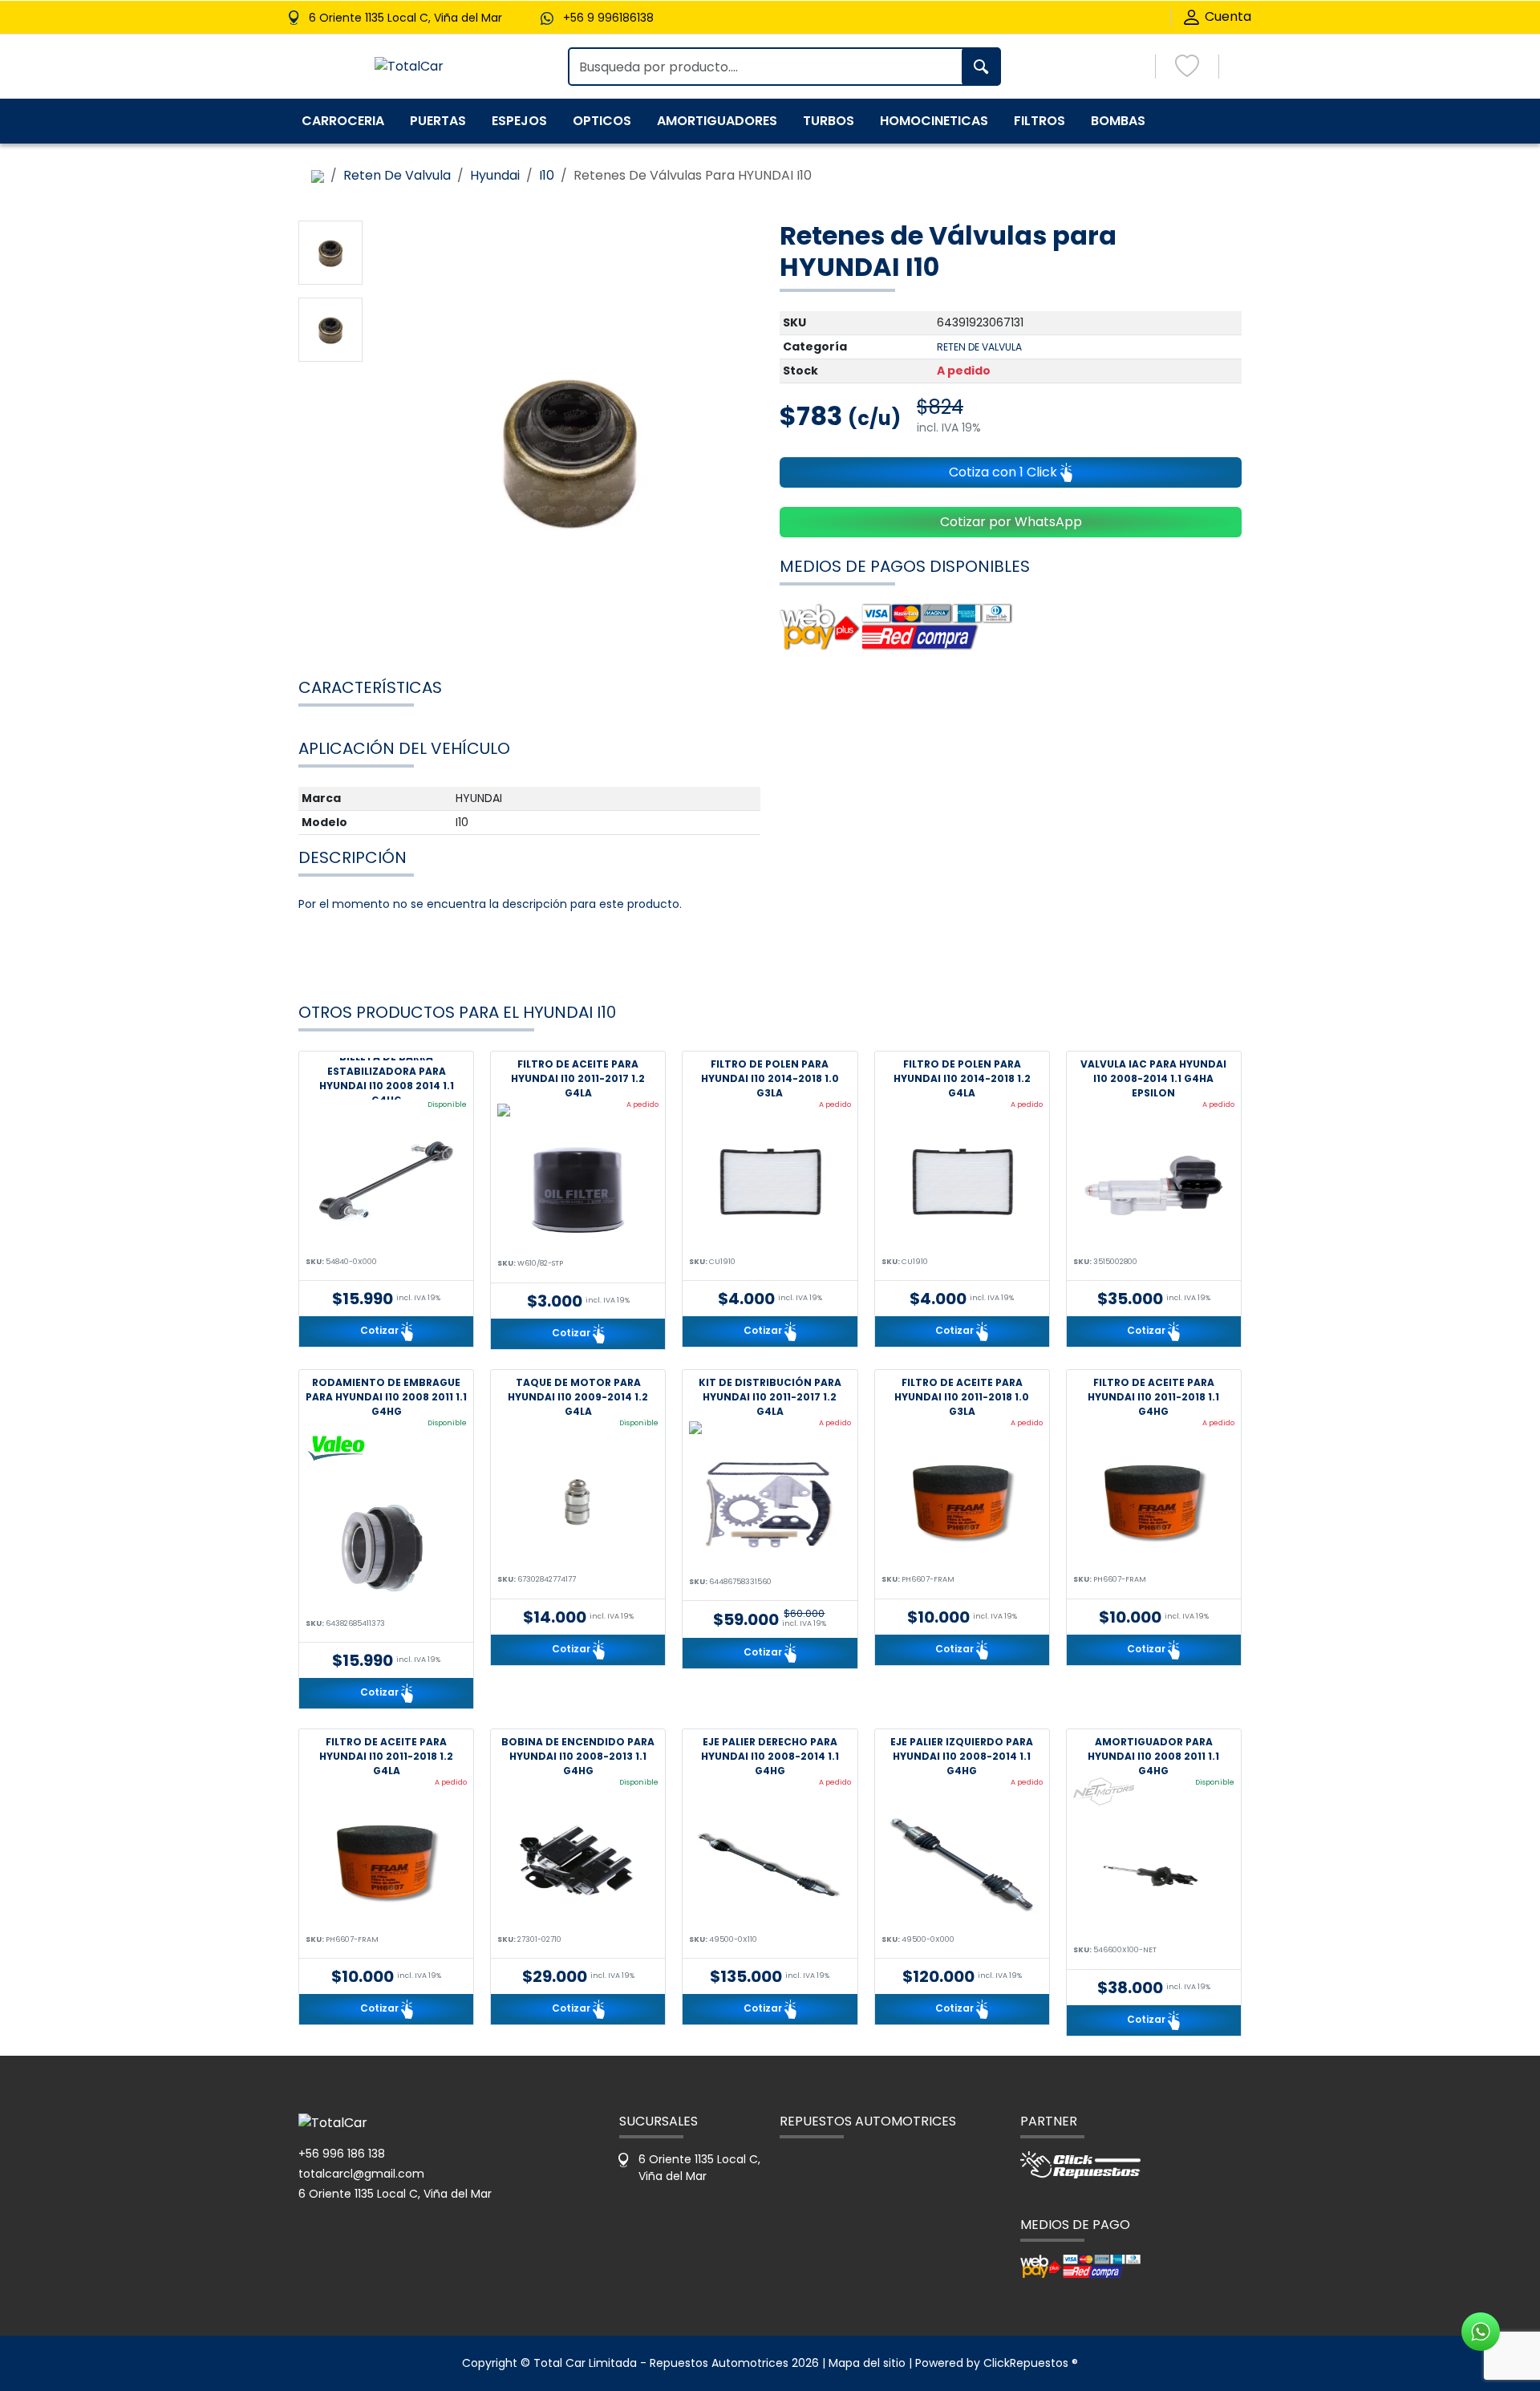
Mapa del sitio (867, 2363)
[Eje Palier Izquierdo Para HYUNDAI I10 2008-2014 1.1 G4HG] (962, 1863)
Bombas (1118, 121)
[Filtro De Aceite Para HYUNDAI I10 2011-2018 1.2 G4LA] (386, 1863)
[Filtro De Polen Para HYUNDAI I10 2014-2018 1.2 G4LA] (962, 1185)
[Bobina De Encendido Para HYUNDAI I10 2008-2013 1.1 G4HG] (578, 1863)
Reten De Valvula (397, 175)
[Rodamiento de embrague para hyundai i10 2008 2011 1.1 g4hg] (386, 1547)
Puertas (438, 121)
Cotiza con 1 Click (1005, 472)
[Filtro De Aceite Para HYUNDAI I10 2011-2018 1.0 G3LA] (962, 1503)
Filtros (1039, 121)
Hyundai (495, 175)
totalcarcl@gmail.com (361, 2174)
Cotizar (381, 1330)
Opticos (602, 121)
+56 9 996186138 (608, 18)
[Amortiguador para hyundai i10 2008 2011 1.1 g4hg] (1154, 1874)
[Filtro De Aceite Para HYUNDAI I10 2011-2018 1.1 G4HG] (1154, 1503)
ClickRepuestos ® (1031, 2363)
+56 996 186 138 (342, 2154)
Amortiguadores (717, 121)
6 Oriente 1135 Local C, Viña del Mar (395, 2194)
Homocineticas (934, 121)
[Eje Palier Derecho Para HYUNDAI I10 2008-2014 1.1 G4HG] (770, 1863)
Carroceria (343, 121)
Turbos (829, 121)
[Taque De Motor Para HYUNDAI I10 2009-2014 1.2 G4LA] (578, 1503)
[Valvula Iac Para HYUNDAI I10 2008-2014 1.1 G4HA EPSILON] (1154, 1185)
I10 (547, 175)
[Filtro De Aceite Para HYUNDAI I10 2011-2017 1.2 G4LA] (578, 1187)
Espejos (519, 121)
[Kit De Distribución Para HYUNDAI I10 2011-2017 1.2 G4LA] (770, 1506)
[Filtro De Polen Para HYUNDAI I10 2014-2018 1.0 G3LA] (770, 1185)
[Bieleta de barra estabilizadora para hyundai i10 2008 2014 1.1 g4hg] (386, 1185)
